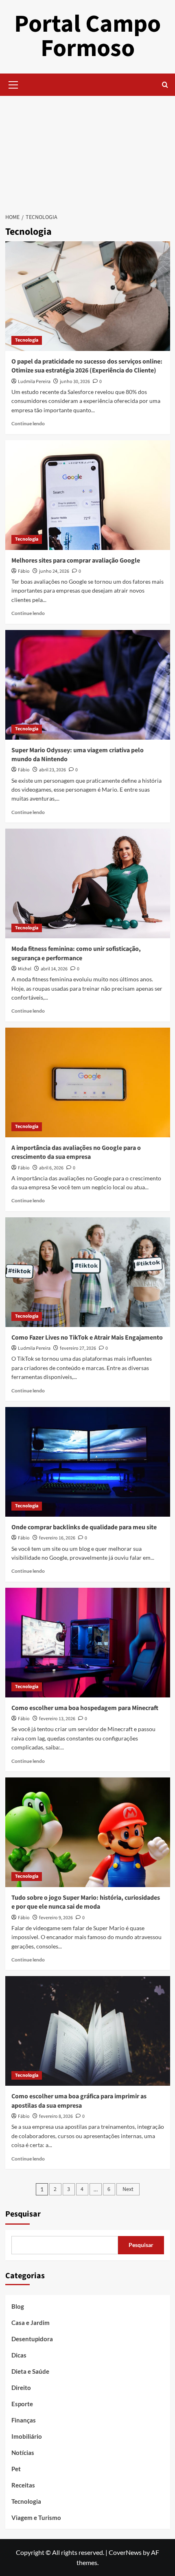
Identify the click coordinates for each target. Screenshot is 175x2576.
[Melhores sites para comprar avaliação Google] (88, 495)
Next (128, 2189)
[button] (13, 84)
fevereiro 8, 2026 (56, 2116)
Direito (21, 2388)
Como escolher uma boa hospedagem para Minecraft (85, 1708)
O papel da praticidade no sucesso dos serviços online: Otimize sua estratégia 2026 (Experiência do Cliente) (87, 366)
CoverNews (125, 2552)
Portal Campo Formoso (87, 36)
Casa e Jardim (31, 2323)
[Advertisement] (87, 150)
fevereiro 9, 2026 (56, 1918)
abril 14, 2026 (54, 969)
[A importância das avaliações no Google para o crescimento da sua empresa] (88, 1082)
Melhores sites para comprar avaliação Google (76, 561)
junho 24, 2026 (54, 571)
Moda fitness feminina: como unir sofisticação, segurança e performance (76, 953)
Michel (25, 969)
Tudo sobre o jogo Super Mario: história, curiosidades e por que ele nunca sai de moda (86, 1902)
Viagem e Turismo (36, 2518)
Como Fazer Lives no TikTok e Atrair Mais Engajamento (87, 1338)
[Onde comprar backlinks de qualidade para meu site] (88, 1462)
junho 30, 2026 (75, 382)
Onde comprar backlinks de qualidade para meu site (84, 1527)
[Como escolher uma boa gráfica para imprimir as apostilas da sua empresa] (88, 2031)
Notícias (23, 2453)
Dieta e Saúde (30, 2371)
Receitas (23, 2485)
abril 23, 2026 (52, 770)
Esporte (22, 2404)
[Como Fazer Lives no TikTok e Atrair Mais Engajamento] (88, 1272)
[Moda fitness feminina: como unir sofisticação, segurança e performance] (88, 883)
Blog (18, 2306)
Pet (16, 2469)
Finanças (24, 2420)
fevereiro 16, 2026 (57, 1538)
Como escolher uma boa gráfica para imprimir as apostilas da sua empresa (79, 2101)
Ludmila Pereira (34, 382)
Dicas (19, 2355)
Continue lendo (28, 423)
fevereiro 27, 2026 (78, 1348)
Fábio (24, 571)
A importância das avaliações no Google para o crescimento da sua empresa (76, 1152)
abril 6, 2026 (51, 1168)
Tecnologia (27, 340)
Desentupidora (32, 2339)
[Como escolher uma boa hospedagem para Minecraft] (88, 1643)
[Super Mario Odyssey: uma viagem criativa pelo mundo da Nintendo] (88, 685)
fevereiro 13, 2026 (57, 1719)
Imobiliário (27, 2436)
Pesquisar (23, 2214)
